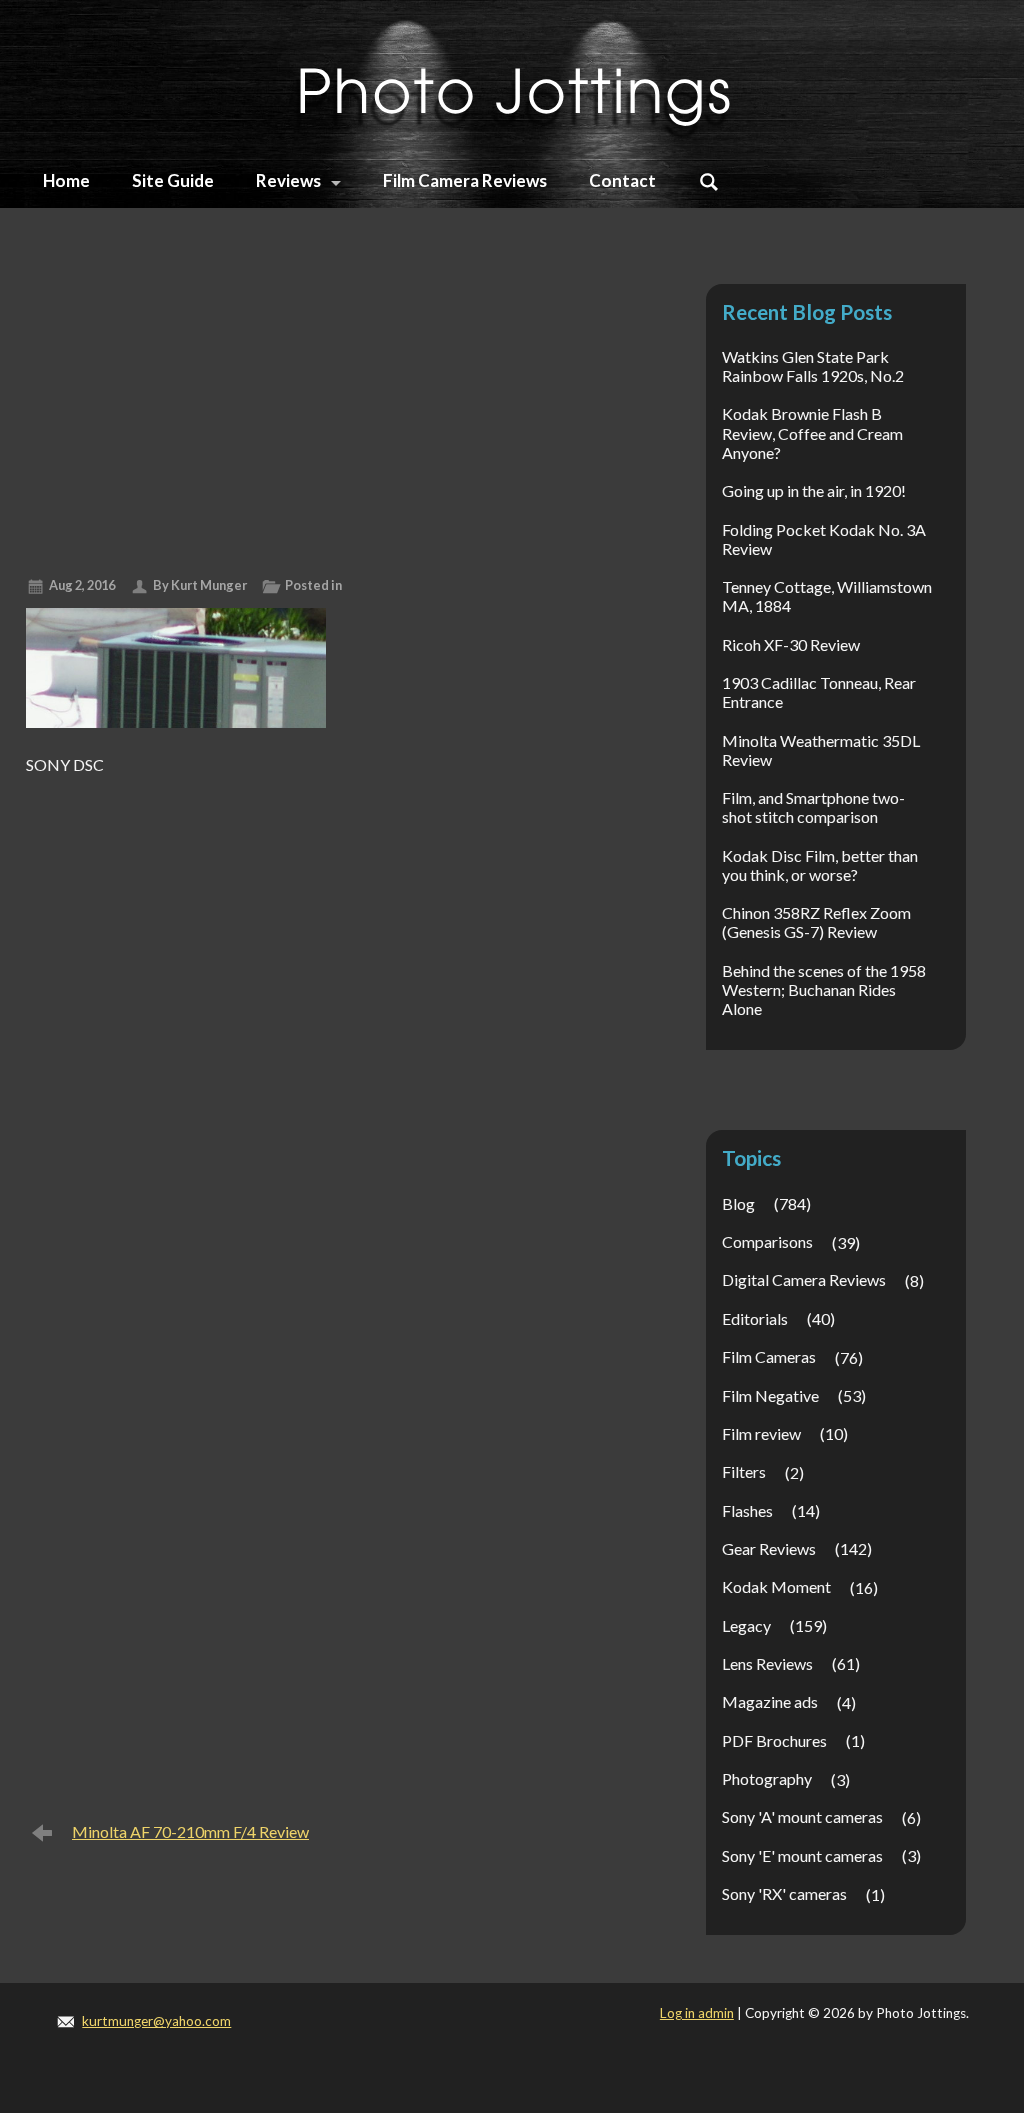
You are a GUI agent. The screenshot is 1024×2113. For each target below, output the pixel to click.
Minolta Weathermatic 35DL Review (821, 750)
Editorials (755, 1318)
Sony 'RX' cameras (784, 1893)
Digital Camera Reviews (804, 1279)
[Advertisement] (334, 411)
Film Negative (770, 1395)
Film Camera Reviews (465, 180)
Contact (622, 180)
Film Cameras (769, 1356)
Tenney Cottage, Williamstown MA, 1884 (827, 596)
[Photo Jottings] (512, 79)
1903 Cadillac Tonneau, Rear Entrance (819, 692)
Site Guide (173, 180)
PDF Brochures (774, 1740)
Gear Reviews (769, 1548)
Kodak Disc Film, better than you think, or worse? (820, 865)
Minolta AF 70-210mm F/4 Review (190, 1831)
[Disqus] (334, 1034)
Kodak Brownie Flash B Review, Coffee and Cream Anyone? (812, 432)
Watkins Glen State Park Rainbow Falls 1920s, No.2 (813, 366)
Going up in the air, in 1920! (814, 490)
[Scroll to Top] (947, 1981)
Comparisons (767, 1241)
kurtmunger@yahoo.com (156, 2021)
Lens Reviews (767, 1663)
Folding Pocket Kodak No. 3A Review (824, 539)
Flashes (747, 1510)
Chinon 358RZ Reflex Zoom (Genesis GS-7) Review (816, 922)
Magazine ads (770, 1701)
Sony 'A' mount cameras (802, 1816)
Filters (744, 1471)
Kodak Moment (776, 1586)
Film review (761, 1433)
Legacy (746, 1625)
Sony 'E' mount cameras (802, 1855)
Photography (767, 1778)
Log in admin (697, 2013)
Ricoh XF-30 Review (791, 644)
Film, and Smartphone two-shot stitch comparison (813, 807)
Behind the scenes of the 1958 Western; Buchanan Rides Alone (824, 989)
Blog (738, 1203)
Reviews (288, 180)
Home (66, 180)
